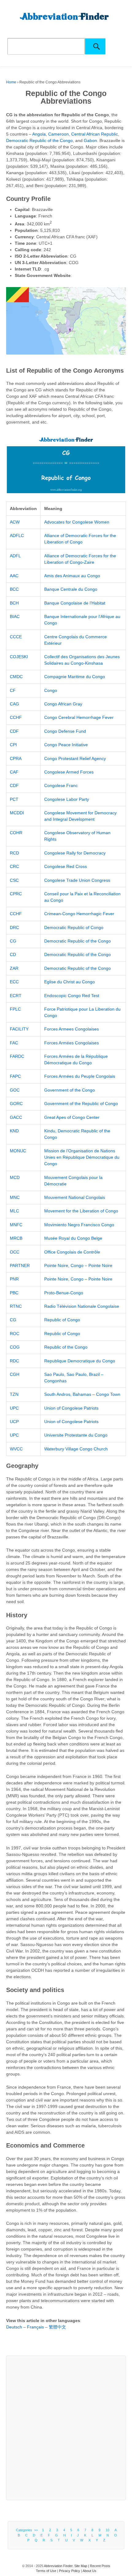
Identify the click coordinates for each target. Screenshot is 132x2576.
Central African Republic (95, 134)
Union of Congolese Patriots (71, 1408)
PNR (14, 1279)
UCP (14, 1422)
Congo (51, 690)
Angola (39, 134)
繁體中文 (57, 2327)
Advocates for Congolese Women (77, 522)
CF (13, 690)
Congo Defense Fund (65, 731)
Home (11, 82)
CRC (14, 866)
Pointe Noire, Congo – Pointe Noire (78, 1265)
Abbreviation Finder (58, 2566)
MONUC (18, 1151)
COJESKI (19, 657)
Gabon (90, 140)
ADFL (15, 556)
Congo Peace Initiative (66, 745)
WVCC (16, 1449)
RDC (14, 1361)
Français (35, 2327)
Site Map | (82, 2566)
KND (14, 1131)
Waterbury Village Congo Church (76, 1449)
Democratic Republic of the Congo (39, 140)
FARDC (17, 1056)
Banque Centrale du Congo (71, 589)
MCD (15, 1177)
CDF (14, 731)
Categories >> (28, 2530)
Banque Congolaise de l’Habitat (75, 603)
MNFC (16, 1225)
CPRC (16, 894)
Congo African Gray (63, 704)
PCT (14, 799)
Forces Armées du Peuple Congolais (80, 1076)
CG (13, 941)
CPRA (16, 758)
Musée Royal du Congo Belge (73, 1238)
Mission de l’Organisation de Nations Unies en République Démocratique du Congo (82, 1157)
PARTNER (20, 1265)
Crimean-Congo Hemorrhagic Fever (79, 914)
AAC (14, 576)
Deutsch (14, 2327)
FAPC (15, 1076)
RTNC (16, 1306)
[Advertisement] (66, 2428)
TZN (14, 1394)
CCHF (16, 717)
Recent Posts (100, 2566)
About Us (89, 2571)
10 (107, 2530)
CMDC (16, 677)
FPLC (15, 1009)
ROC (15, 1334)
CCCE (16, 637)
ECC (14, 982)
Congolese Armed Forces (69, 772)
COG (15, 1347)
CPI (13, 745)
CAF (14, 772)
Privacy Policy (70, 2571)
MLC (14, 1211)
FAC (14, 1043)
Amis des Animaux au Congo (72, 576)
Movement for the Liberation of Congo (81, 1211)
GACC (16, 1117)
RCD (14, 853)
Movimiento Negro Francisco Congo (79, 1225)
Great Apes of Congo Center (72, 1117)
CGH (15, 1374)
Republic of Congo (62, 1320)
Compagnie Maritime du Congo (75, 677)
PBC (14, 1293)
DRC (14, 927)
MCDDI (17, 813)
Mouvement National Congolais (75, 1197)
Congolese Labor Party (67, 799)
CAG (14, 704)
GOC (15, 1090)
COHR (16, 833)
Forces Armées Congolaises (72, 1043)
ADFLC (17, 536)
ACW (15, 522)
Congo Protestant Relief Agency (75, 758)
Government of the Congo (70, 1090)
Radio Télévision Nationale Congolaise (82, 1306)
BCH (14, 603)
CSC (14, 880)
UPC (14, 1408)
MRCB (16, 1238)
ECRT (16, 996)
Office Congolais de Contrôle (72, 1252)
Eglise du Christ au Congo (70, 982)
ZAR (14, 968)
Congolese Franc (61, 785)
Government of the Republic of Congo (81, 1104)
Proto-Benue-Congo (64, 1293)
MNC (15, 1197)
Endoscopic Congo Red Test (72, 996)
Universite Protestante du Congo (76, 1435)
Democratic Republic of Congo (74, 927)
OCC (15, 1252)
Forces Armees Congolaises (72, 1029)
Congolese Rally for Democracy (75, 853)
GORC (16, 1104)
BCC (14, 589)
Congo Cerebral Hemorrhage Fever (79, 717)
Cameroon (58, 134)
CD (13, 954)
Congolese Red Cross (66, 866)
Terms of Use (46, 2571)
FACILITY (19, 1029)
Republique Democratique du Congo (80, 1361)
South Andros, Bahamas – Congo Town (82, 1394)
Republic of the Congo (66, 1347)
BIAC (15, 616)
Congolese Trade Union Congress (77, 880)
